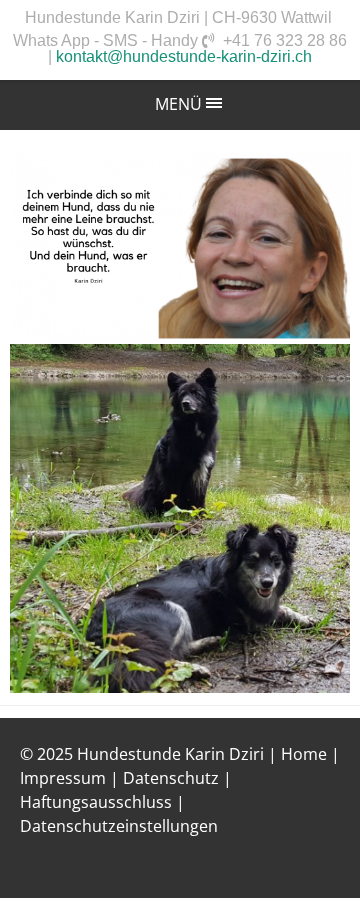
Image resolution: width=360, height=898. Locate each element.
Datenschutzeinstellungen (119, 826)
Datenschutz (171, 778)
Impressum (63, 778)
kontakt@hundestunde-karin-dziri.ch (184, 56)
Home (304, 754)
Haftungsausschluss (96, 802)
